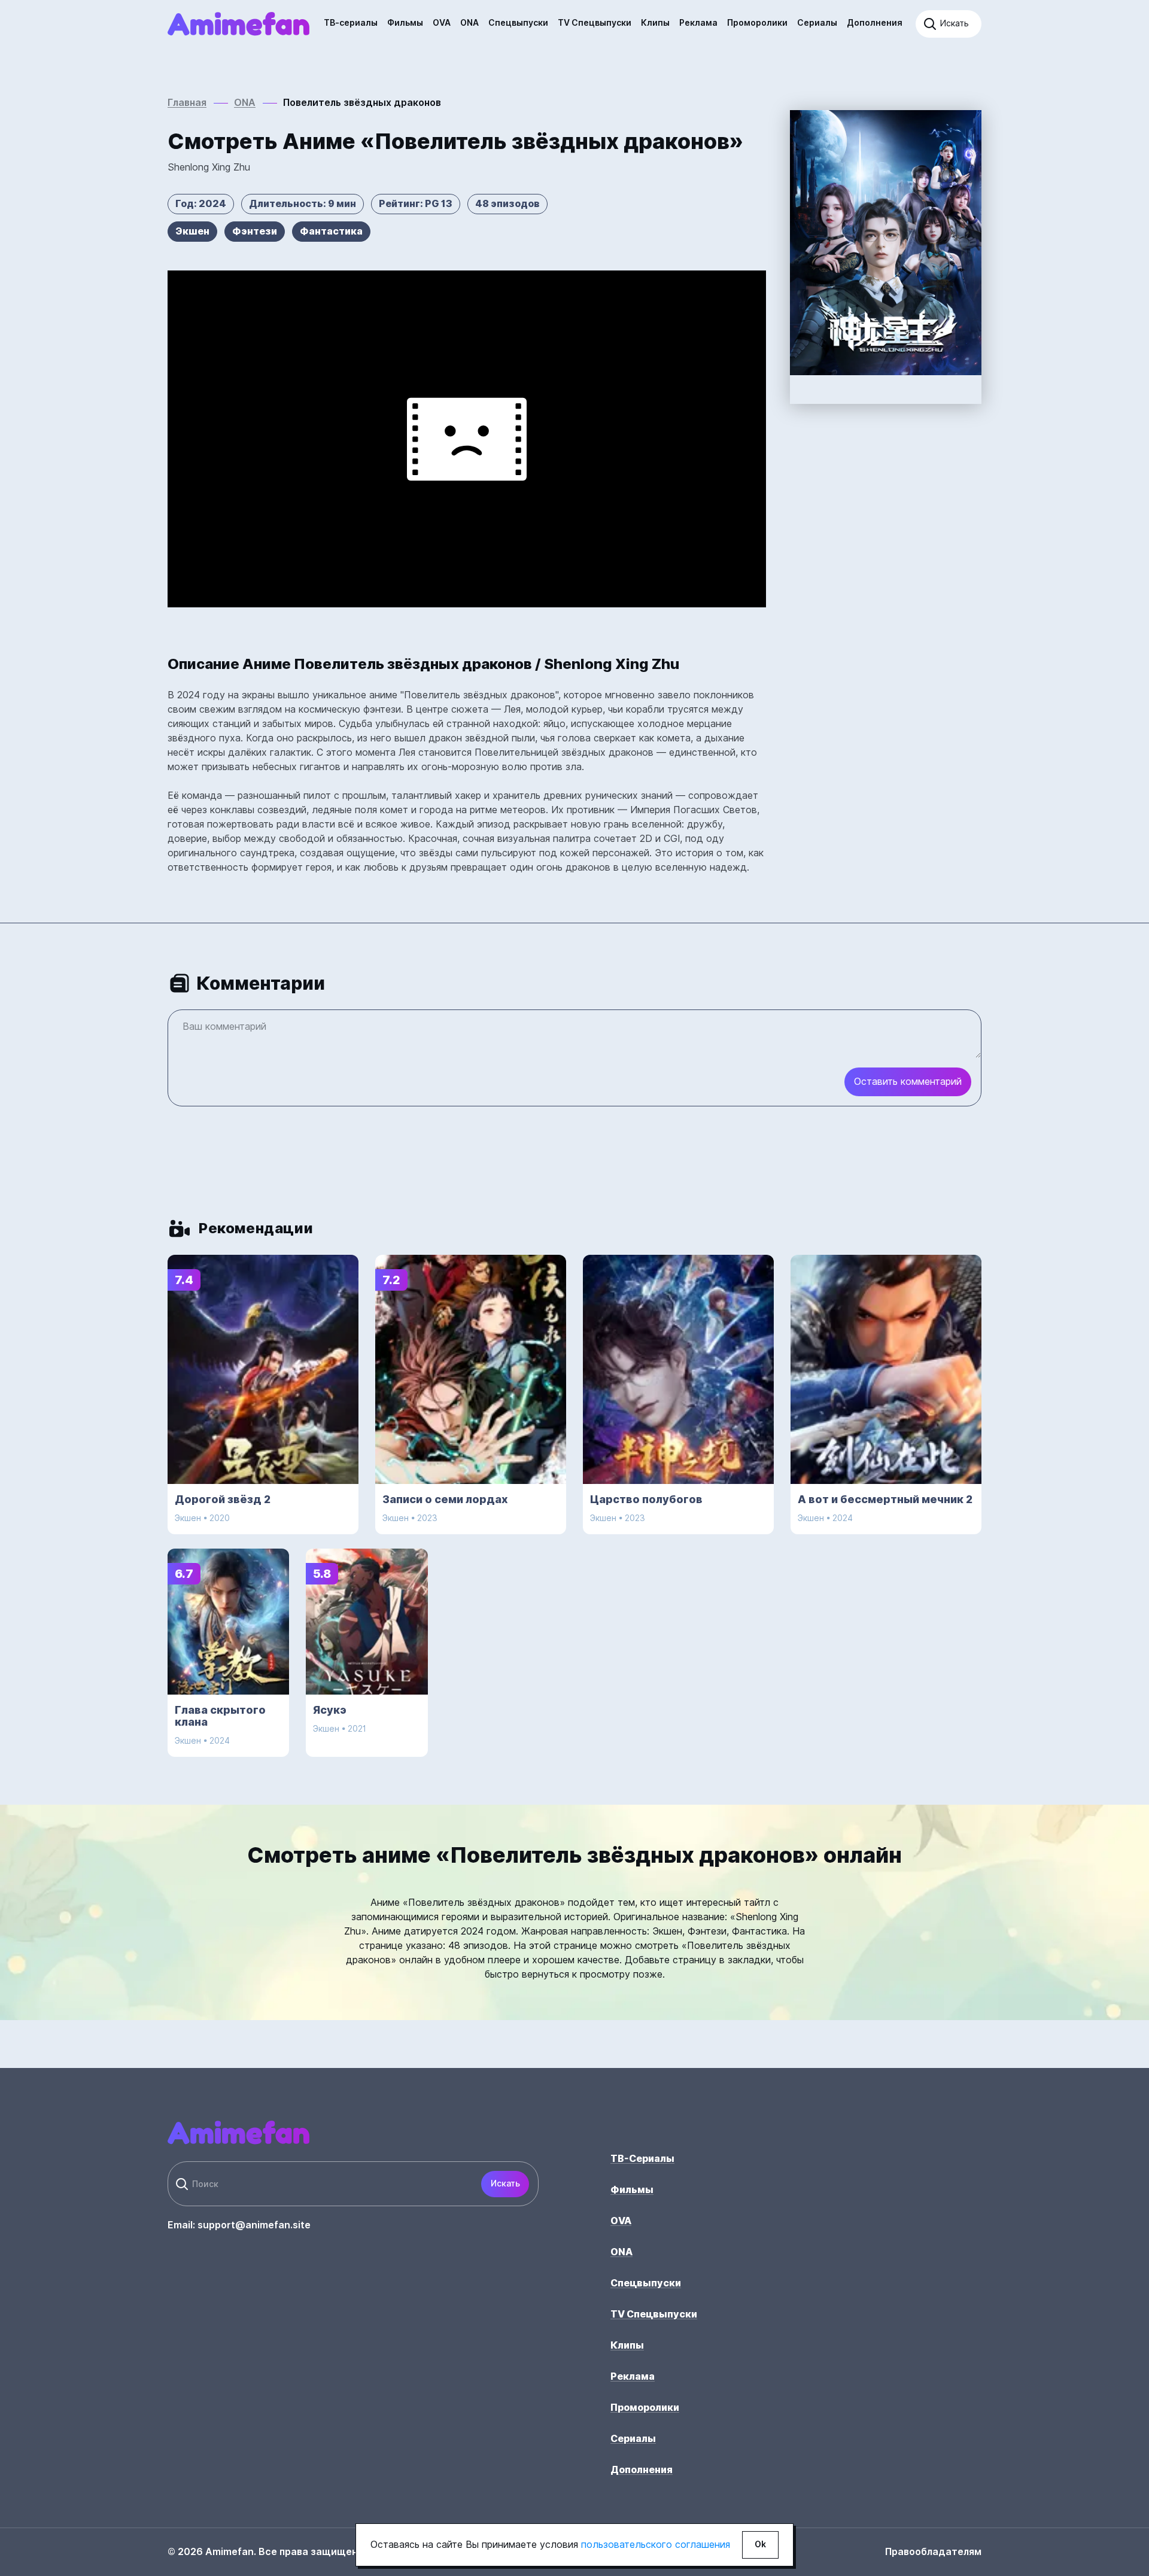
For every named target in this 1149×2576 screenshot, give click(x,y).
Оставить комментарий (908, 1082)
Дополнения (875, 23)
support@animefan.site (254, 2225)
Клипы (655, 23)
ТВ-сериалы (351, 23)
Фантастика (331, 231)
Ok (760, 2544)
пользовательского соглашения (656, 2545)
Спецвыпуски (518, 23)
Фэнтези (255, 231)
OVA (442, 23)
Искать (505, 2183)
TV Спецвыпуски (595, 23)
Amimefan (239, 24)
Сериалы (817, 23)
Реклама (698, 23)
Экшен (192, 231)
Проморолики (757, 23)
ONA (469, 23)
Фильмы (405, 23)
